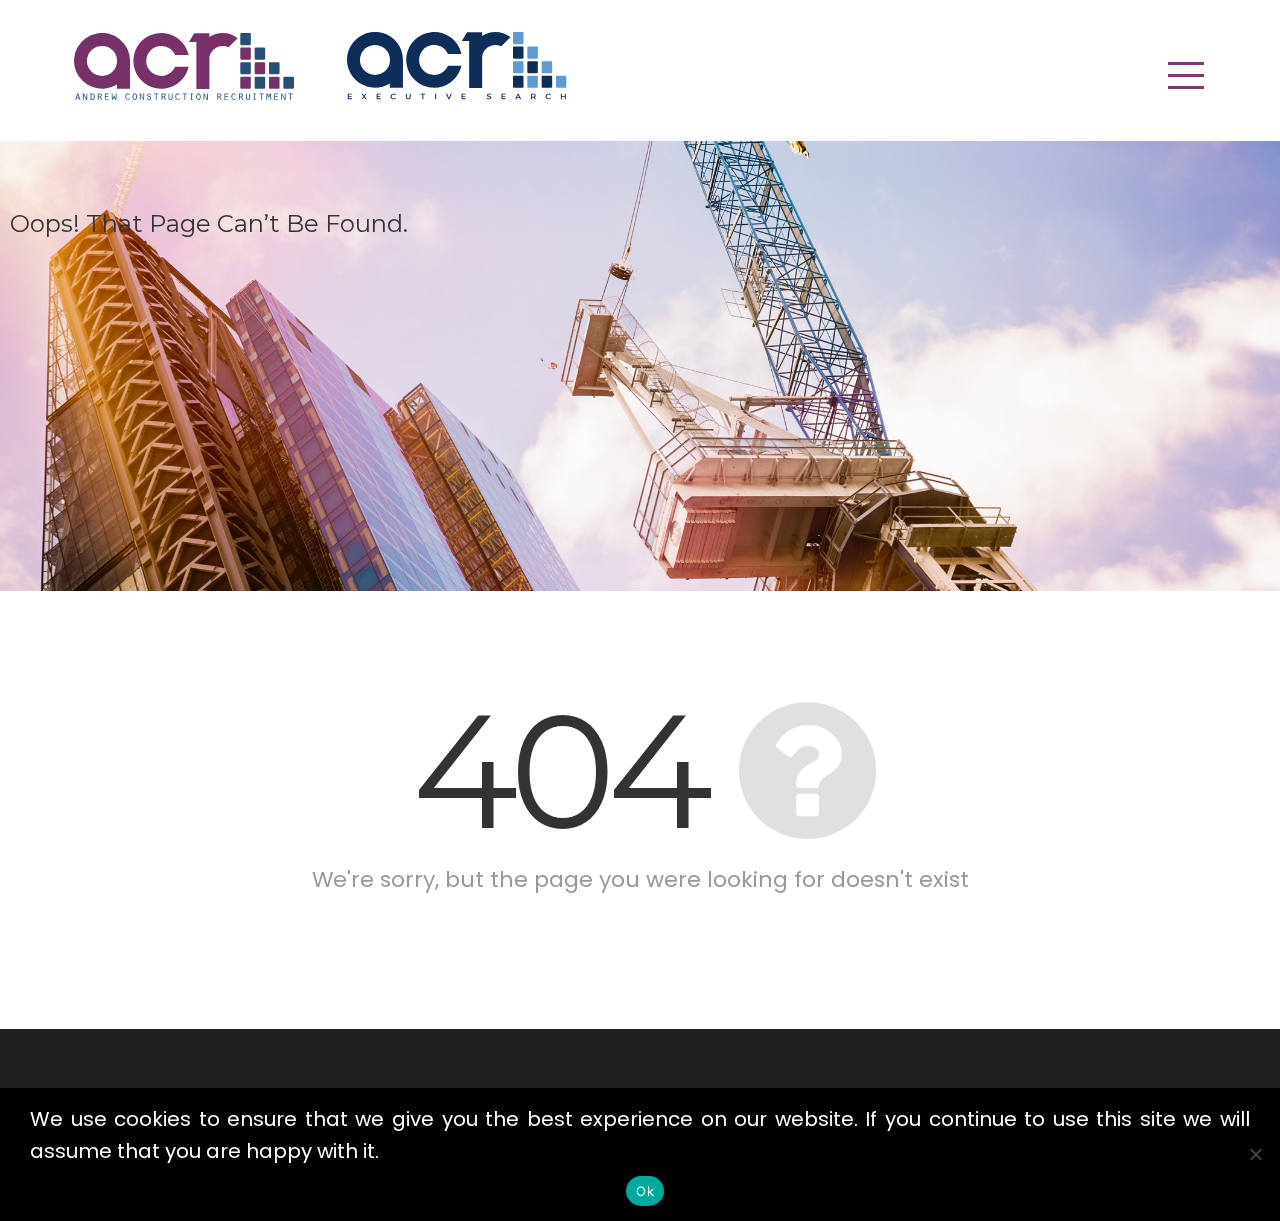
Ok (645, 1191)
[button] (1186, 75)
